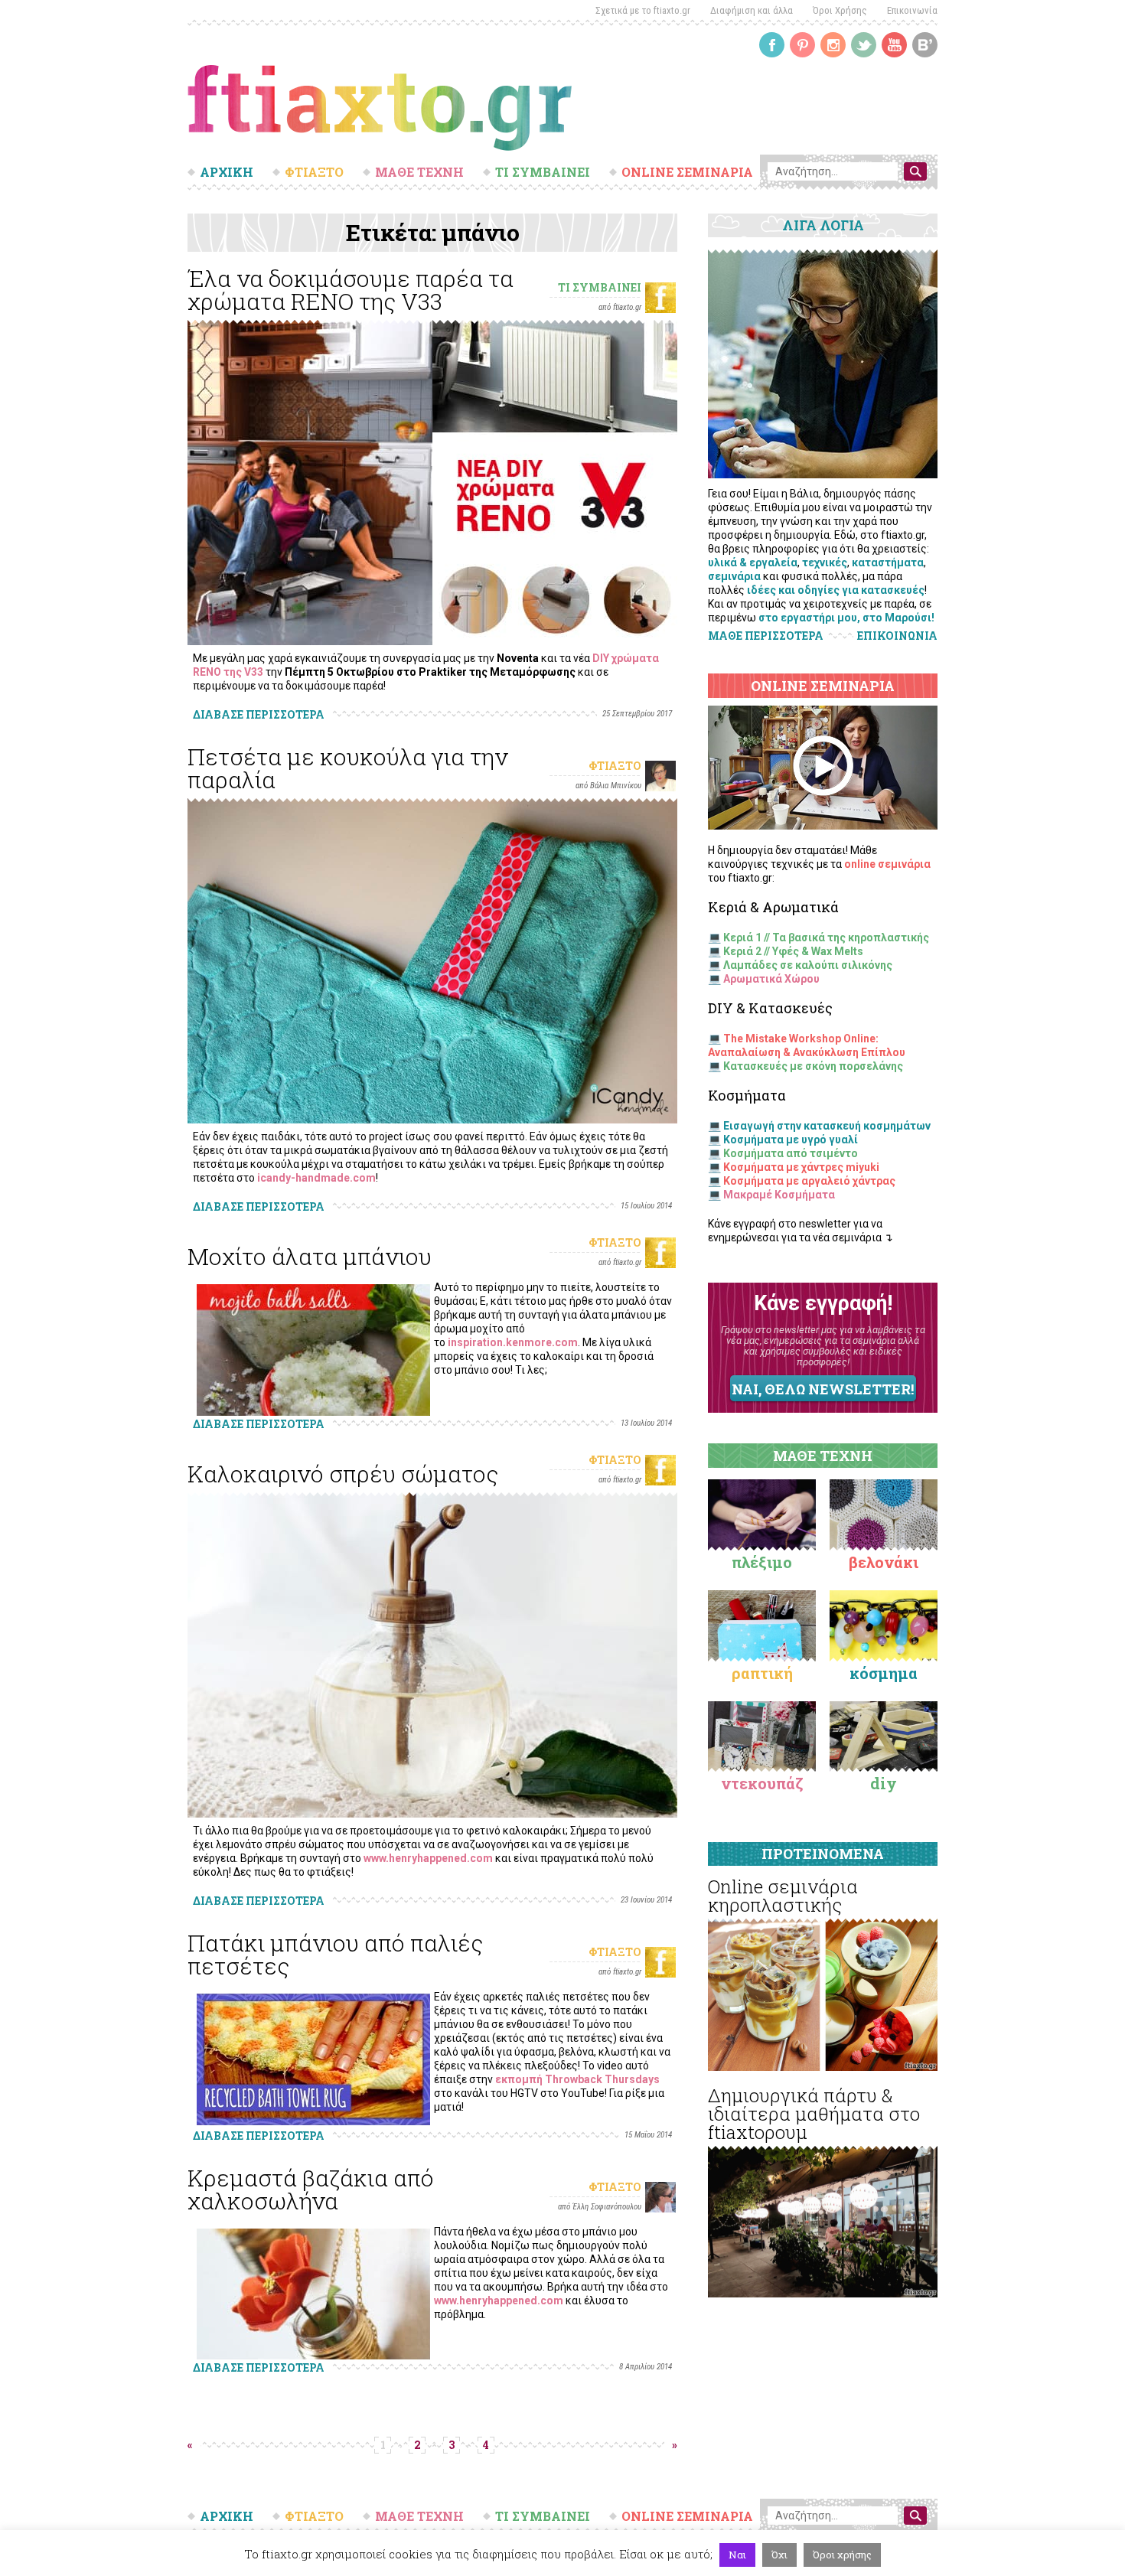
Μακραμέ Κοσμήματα (779, 1195)
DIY (884, 1783)
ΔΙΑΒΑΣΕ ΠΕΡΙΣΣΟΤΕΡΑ (259, 714)
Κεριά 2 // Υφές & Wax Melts (793, 951)
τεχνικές (825, 562)
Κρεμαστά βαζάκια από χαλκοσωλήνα (311, 2189)
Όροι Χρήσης (840, 10)
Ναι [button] (737, 2555)
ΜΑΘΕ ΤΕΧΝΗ (419, 172)
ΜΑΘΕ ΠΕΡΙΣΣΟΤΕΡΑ (766, 636)
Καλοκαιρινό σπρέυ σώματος (343, 1474)
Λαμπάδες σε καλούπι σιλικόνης (808, 965)
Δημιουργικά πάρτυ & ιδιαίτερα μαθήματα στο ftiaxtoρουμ (814, 2114)
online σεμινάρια (887, 864)
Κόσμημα (884, 1673)
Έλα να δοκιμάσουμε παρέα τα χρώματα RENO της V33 (351, 290)
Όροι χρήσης (842, 2555)
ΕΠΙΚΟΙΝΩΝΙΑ (897, 636)
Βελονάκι (884, 1562)
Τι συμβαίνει (600, 287)
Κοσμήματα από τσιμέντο (791, 1153)
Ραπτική (762, 1673)
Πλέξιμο (762, 1562)
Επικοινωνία (912, 10)
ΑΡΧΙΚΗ (227, 172)
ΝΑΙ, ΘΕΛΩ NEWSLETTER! (823, 1389)
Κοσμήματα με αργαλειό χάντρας (809, 1181)
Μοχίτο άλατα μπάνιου (310, 1256)
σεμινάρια (734, 576)
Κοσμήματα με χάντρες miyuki (801, 1167)
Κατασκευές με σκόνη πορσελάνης (813, 1066)
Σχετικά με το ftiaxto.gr (643, 10)
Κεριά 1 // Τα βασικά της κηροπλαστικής (826, 937)
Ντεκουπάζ (762, 1783)
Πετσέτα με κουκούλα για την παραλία (348, 768)
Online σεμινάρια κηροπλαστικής (783, 1896)
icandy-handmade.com (316, 1178)
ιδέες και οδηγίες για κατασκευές (836, 590)
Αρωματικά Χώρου (771, 979)
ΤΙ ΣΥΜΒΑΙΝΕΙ (543, 172)
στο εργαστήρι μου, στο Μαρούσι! (846, 618)
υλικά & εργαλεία (753, 562)
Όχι (779, 2555)
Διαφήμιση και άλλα (752, 10)
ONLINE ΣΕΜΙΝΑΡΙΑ (687, 172)
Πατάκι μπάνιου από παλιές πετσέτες (335, 1954)
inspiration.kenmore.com (513, 1342)
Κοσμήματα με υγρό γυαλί (791, 1140)
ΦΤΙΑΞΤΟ (314, 172)
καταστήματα (888, 562)
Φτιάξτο (615, 766)
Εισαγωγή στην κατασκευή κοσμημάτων (827, 1126)
